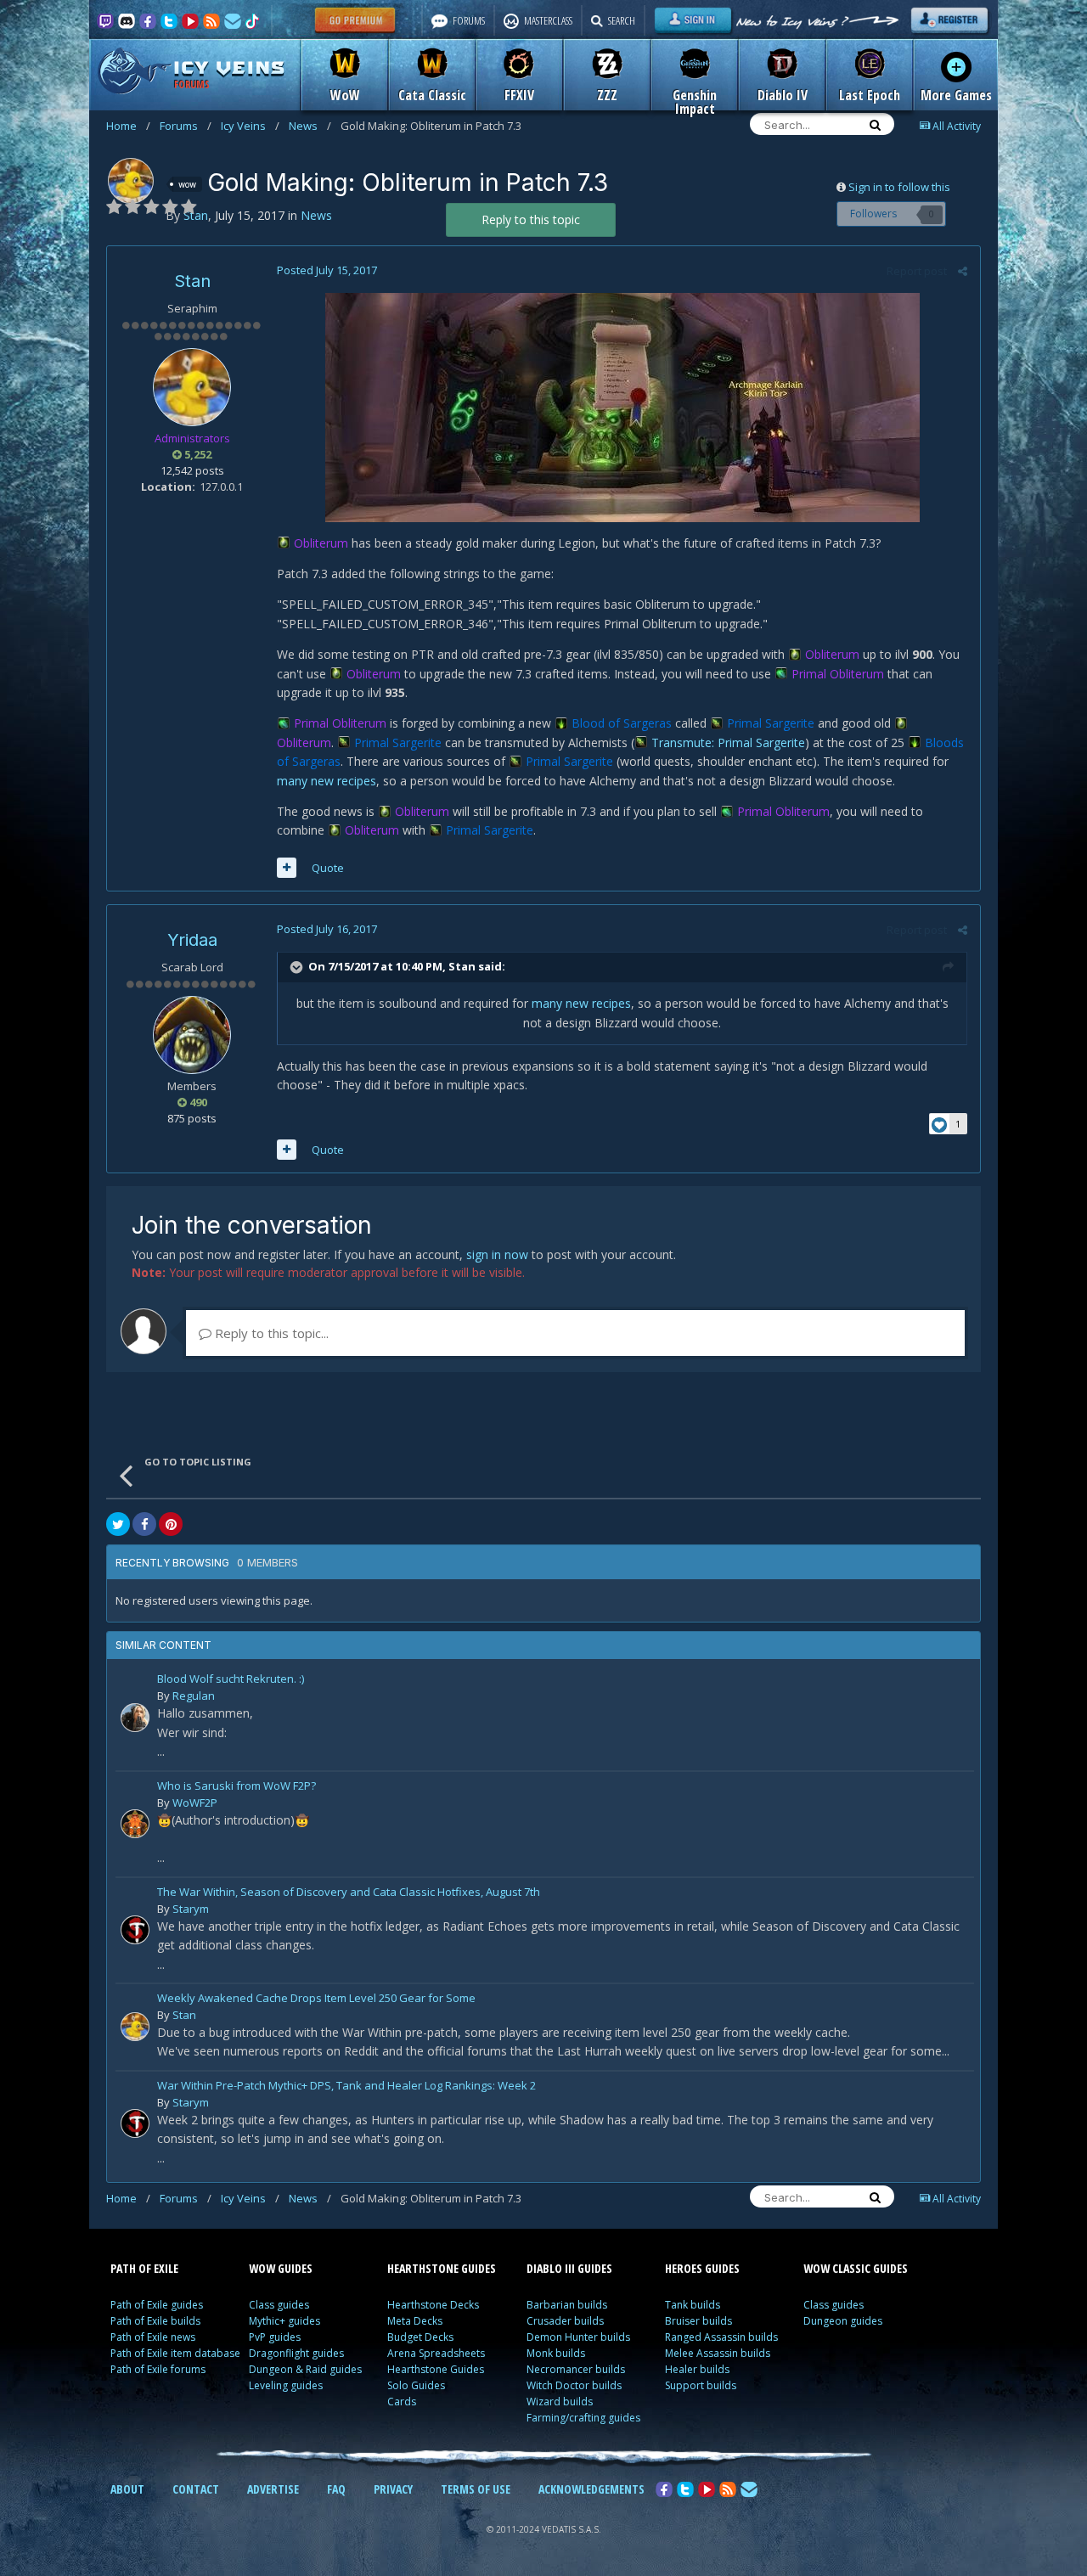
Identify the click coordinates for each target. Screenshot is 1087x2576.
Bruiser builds (698, 2321)
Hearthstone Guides (436, 2369)
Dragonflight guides (296, 2353)
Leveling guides (286, 2385)
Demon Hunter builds (578, 2337)
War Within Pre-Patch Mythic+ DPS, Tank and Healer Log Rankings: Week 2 (346, 2087)
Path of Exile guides (157, 2305)
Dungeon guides (843, 2321)
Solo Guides (416, 2385)
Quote (328, 868)
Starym (191, 1909)
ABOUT (127, 2489)
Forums (186, 126)
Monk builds (556, 2353)
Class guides (279, 2305)
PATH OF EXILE (144, 2268)
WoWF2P (195, 1803)
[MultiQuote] (287, 868)
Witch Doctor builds (574, 2385)
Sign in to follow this (899, 187)
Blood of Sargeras (622, 723)
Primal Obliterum (838, 674)
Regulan (194, 1696)
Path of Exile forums (158, 2369)
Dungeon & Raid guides (305, 2369)
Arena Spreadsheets (436, 2353)
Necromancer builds (576, 2369)
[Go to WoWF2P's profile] (135, 1824)
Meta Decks (415, 2321)
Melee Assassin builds (718, 2353)
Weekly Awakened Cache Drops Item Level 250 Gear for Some (316, 1999)
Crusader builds (565, 2321)
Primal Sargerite (771, 723)
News (310, 126)
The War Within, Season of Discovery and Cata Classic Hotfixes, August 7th (349, 1893)
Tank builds (693, 2305)
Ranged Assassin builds (721, 2337)
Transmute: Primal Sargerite (728, 742)
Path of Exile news (153, 2337)
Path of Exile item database (175, 2353)
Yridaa (192, 940)
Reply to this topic (531, 219)
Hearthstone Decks (433, 2305)
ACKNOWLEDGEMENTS (591, 2489)
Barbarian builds (567, 2305)
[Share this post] (963, 271)
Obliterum (321, 543)
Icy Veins (250, 126)
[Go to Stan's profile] (131, 181)
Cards (402, 2402)
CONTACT (196, 2489)
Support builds (701, 2385)
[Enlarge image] (622, 405)
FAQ (336, 2489)
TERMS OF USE (476, 2489)
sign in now (497, 1254)
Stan (192, 281)
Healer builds (697, 2369)
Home (128, 126)
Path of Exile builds (155, 2321)
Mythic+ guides (284, 2321)
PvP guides (275, 2337)
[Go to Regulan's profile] (135, 1718)
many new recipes (327, 781)
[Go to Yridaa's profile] (192, 1035)
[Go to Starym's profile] (135, 1930)
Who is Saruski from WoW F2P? (237, 1787)
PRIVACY (393, 2489)
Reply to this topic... (270, 1333)
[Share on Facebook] (144, 1524)
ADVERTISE (273, 2489)
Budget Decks (420, 2337)
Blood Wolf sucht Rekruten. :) (231, 1680)
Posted (327, 270)
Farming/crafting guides (583, 2418)
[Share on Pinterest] (171, 1524)
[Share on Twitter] (118, 1524)
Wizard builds (560, 2402)
